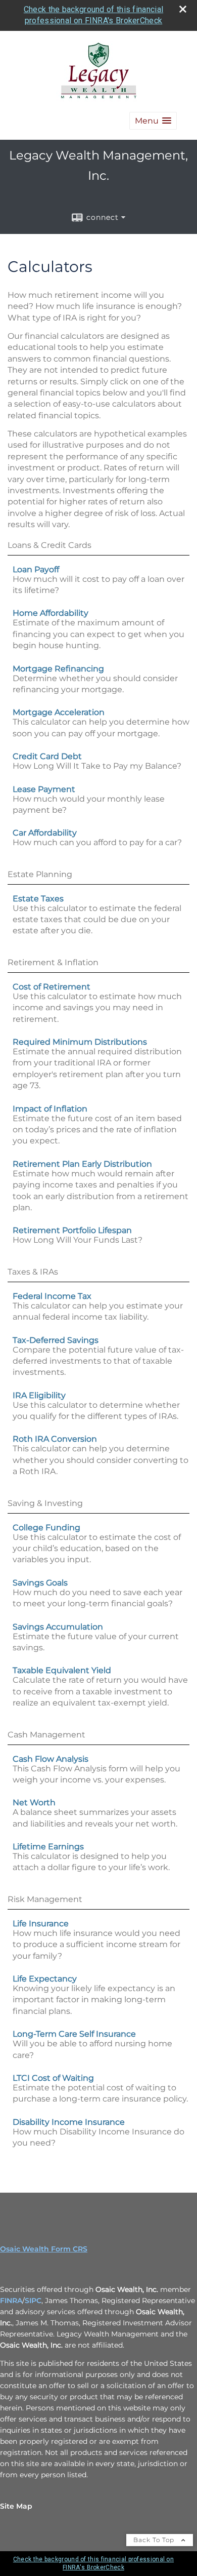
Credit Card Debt (47, 756)
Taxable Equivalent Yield (62, 1670)
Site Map (16, 2506)
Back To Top (155, 2540)
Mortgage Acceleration (59, 712)
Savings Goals (40, 1583)
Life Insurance (41, 1924)
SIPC (33, 2301)
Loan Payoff (36, 569)
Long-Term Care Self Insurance (74, 2034)
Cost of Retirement (52, 987)
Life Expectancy (45, 1979)
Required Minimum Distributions (80, 1042)
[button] (153, 121)
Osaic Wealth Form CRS (44, 2249)
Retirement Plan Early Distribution (82, 1164)
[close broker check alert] (183, 9)
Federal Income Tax (52, 1296)
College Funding (46, 1528)
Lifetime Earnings (48, 1847)
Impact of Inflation (50, 1109)
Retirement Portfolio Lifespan (72, 1230)
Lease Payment (44, 789)
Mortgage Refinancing (58, 669)
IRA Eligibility (39, 1395)
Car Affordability (45, 833)
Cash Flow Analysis (51, 1759)
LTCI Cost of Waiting (53, 2078)
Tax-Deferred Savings (56, 1340)
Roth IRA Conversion (55, 1439)
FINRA (11, 2301)
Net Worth (34, 1802)
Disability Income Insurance (69, 2122)
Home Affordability (51, 613)
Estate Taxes (38, 899)
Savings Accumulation (58, 1627)
